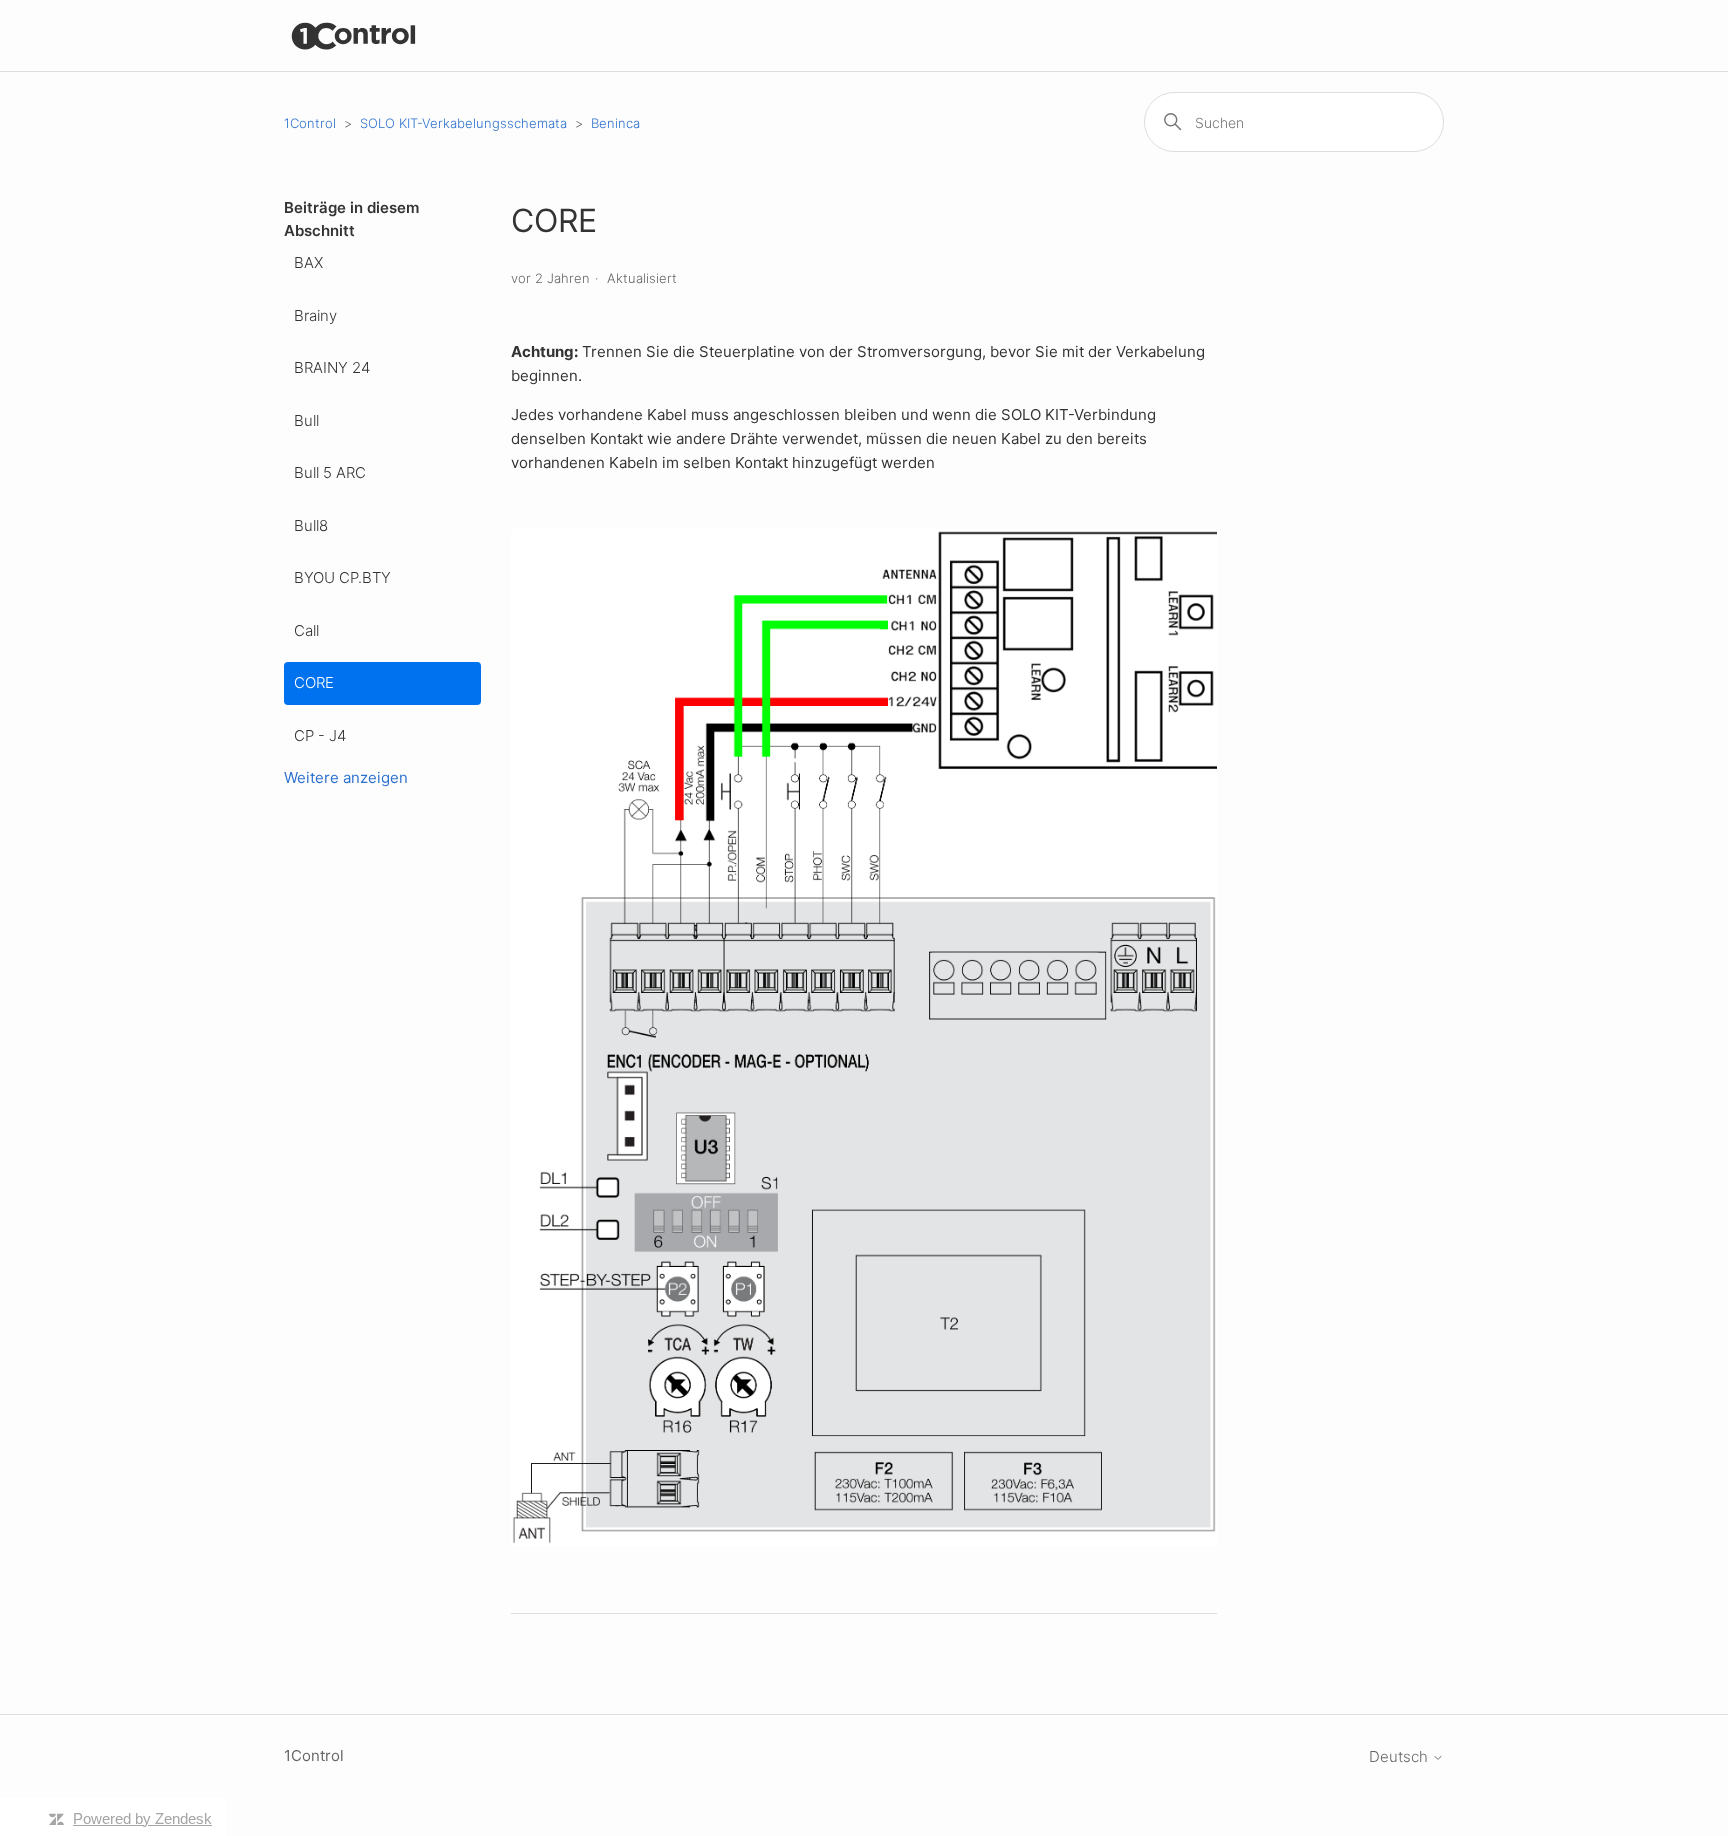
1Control (310, 123)
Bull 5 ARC (330, 472)
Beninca (615, 123)
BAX (308, 262)
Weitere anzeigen (346, 777)
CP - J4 (320, 735)
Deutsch (1400, 1756)
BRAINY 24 (332, 367)
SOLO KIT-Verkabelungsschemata (463, 123)
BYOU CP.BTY (342, 577)
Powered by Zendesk (142, 1818)
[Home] (354, 35)
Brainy (315, 315)
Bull (306, 420)
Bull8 (311, 525)
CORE (314, 682)
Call (306, 630)
